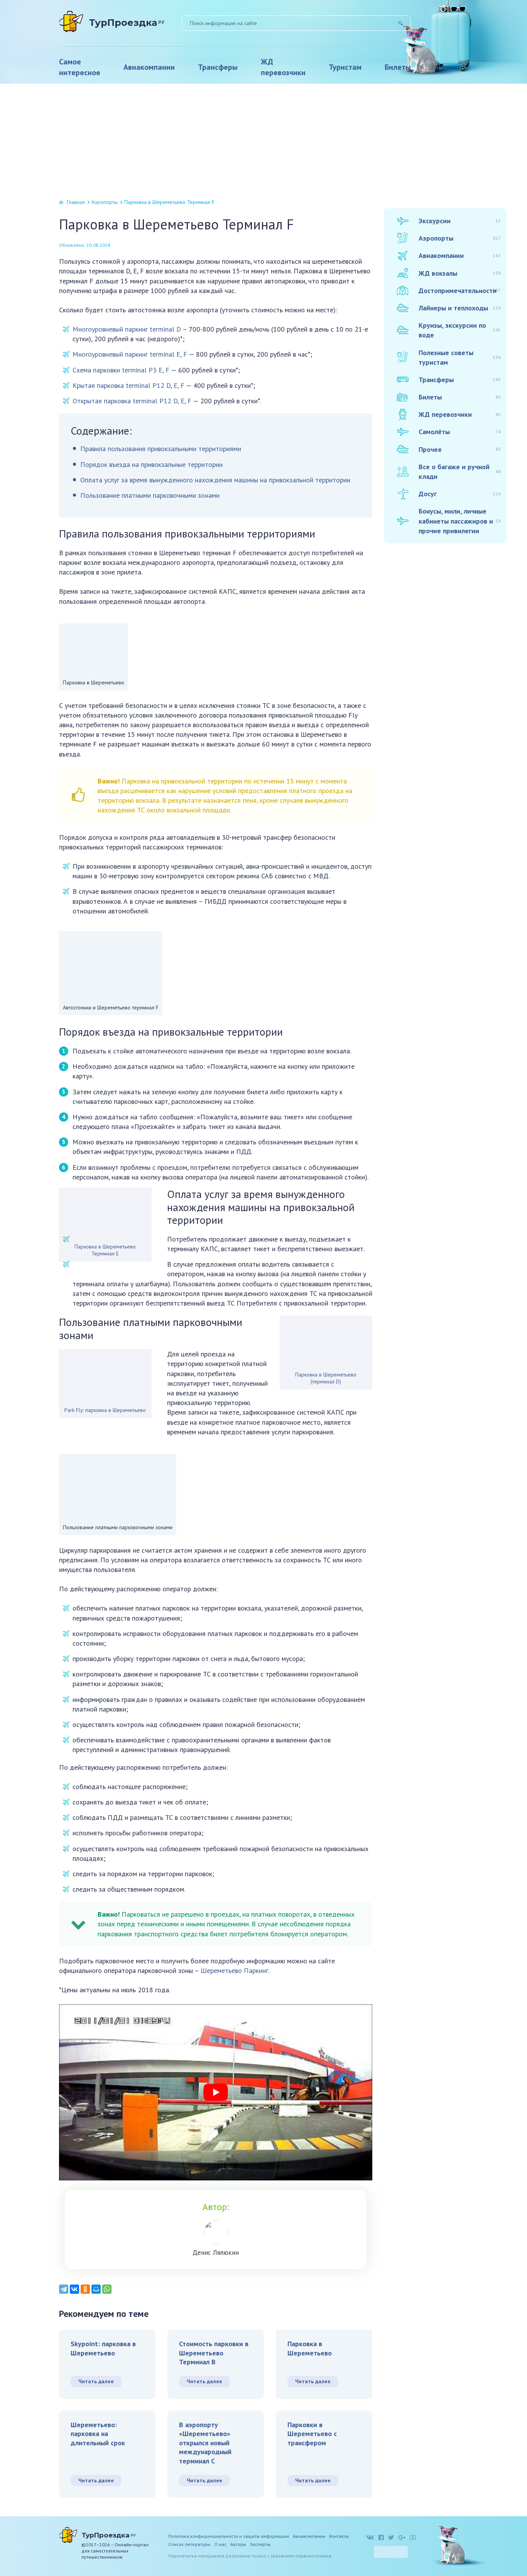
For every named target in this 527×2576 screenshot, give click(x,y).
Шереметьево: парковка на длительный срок (98, 2434)
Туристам (345, 67)
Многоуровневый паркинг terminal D (127, 329)
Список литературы (189, 2544)
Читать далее (96, 2381)
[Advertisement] (263, 142)
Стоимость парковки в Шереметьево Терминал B (214, 2353)
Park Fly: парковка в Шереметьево (105, 1410)
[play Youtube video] (216, 2092)
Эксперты (260, 2544)
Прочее (460, 449)
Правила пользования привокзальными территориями (161, 449)
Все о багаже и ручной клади (460, 472)
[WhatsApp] (107, 2289)
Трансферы (218, 67)
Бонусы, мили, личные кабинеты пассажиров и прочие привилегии (460, 521)
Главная (76, 202)
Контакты (339, 2536)
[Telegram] (64, 2289)
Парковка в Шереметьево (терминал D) (326, 1378)
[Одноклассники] (85, 2289)
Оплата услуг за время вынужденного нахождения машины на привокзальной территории (215, 480)
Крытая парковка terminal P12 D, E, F (128, 385)
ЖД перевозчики (283, 67)
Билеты (398, 67)
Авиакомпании (149, 67)
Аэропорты (105, 202)
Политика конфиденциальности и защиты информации (229, 2536)
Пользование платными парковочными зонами (150, 495)
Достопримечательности (460, 291)
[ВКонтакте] (74, 2289)
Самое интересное (80, 67)
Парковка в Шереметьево (310, 2348)
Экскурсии (460, 221)
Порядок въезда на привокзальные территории (151, 464)
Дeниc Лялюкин (216, 2253)
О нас (220, 2544)
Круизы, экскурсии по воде (460, 330)
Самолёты (460, 432)
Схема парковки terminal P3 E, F (121, 370)
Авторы (238, 2544)
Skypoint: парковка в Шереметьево (103, 2348)
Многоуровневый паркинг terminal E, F (130, 354)
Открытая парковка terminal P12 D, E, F (132, 401)
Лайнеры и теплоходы (460, 308)
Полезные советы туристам (460, 357)
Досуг (460, 494)
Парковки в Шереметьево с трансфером (312, 2434)
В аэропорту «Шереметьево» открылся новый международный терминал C (205, 2443)
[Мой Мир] (96, 2289)
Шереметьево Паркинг (234, 1970)
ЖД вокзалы (460, 273)
